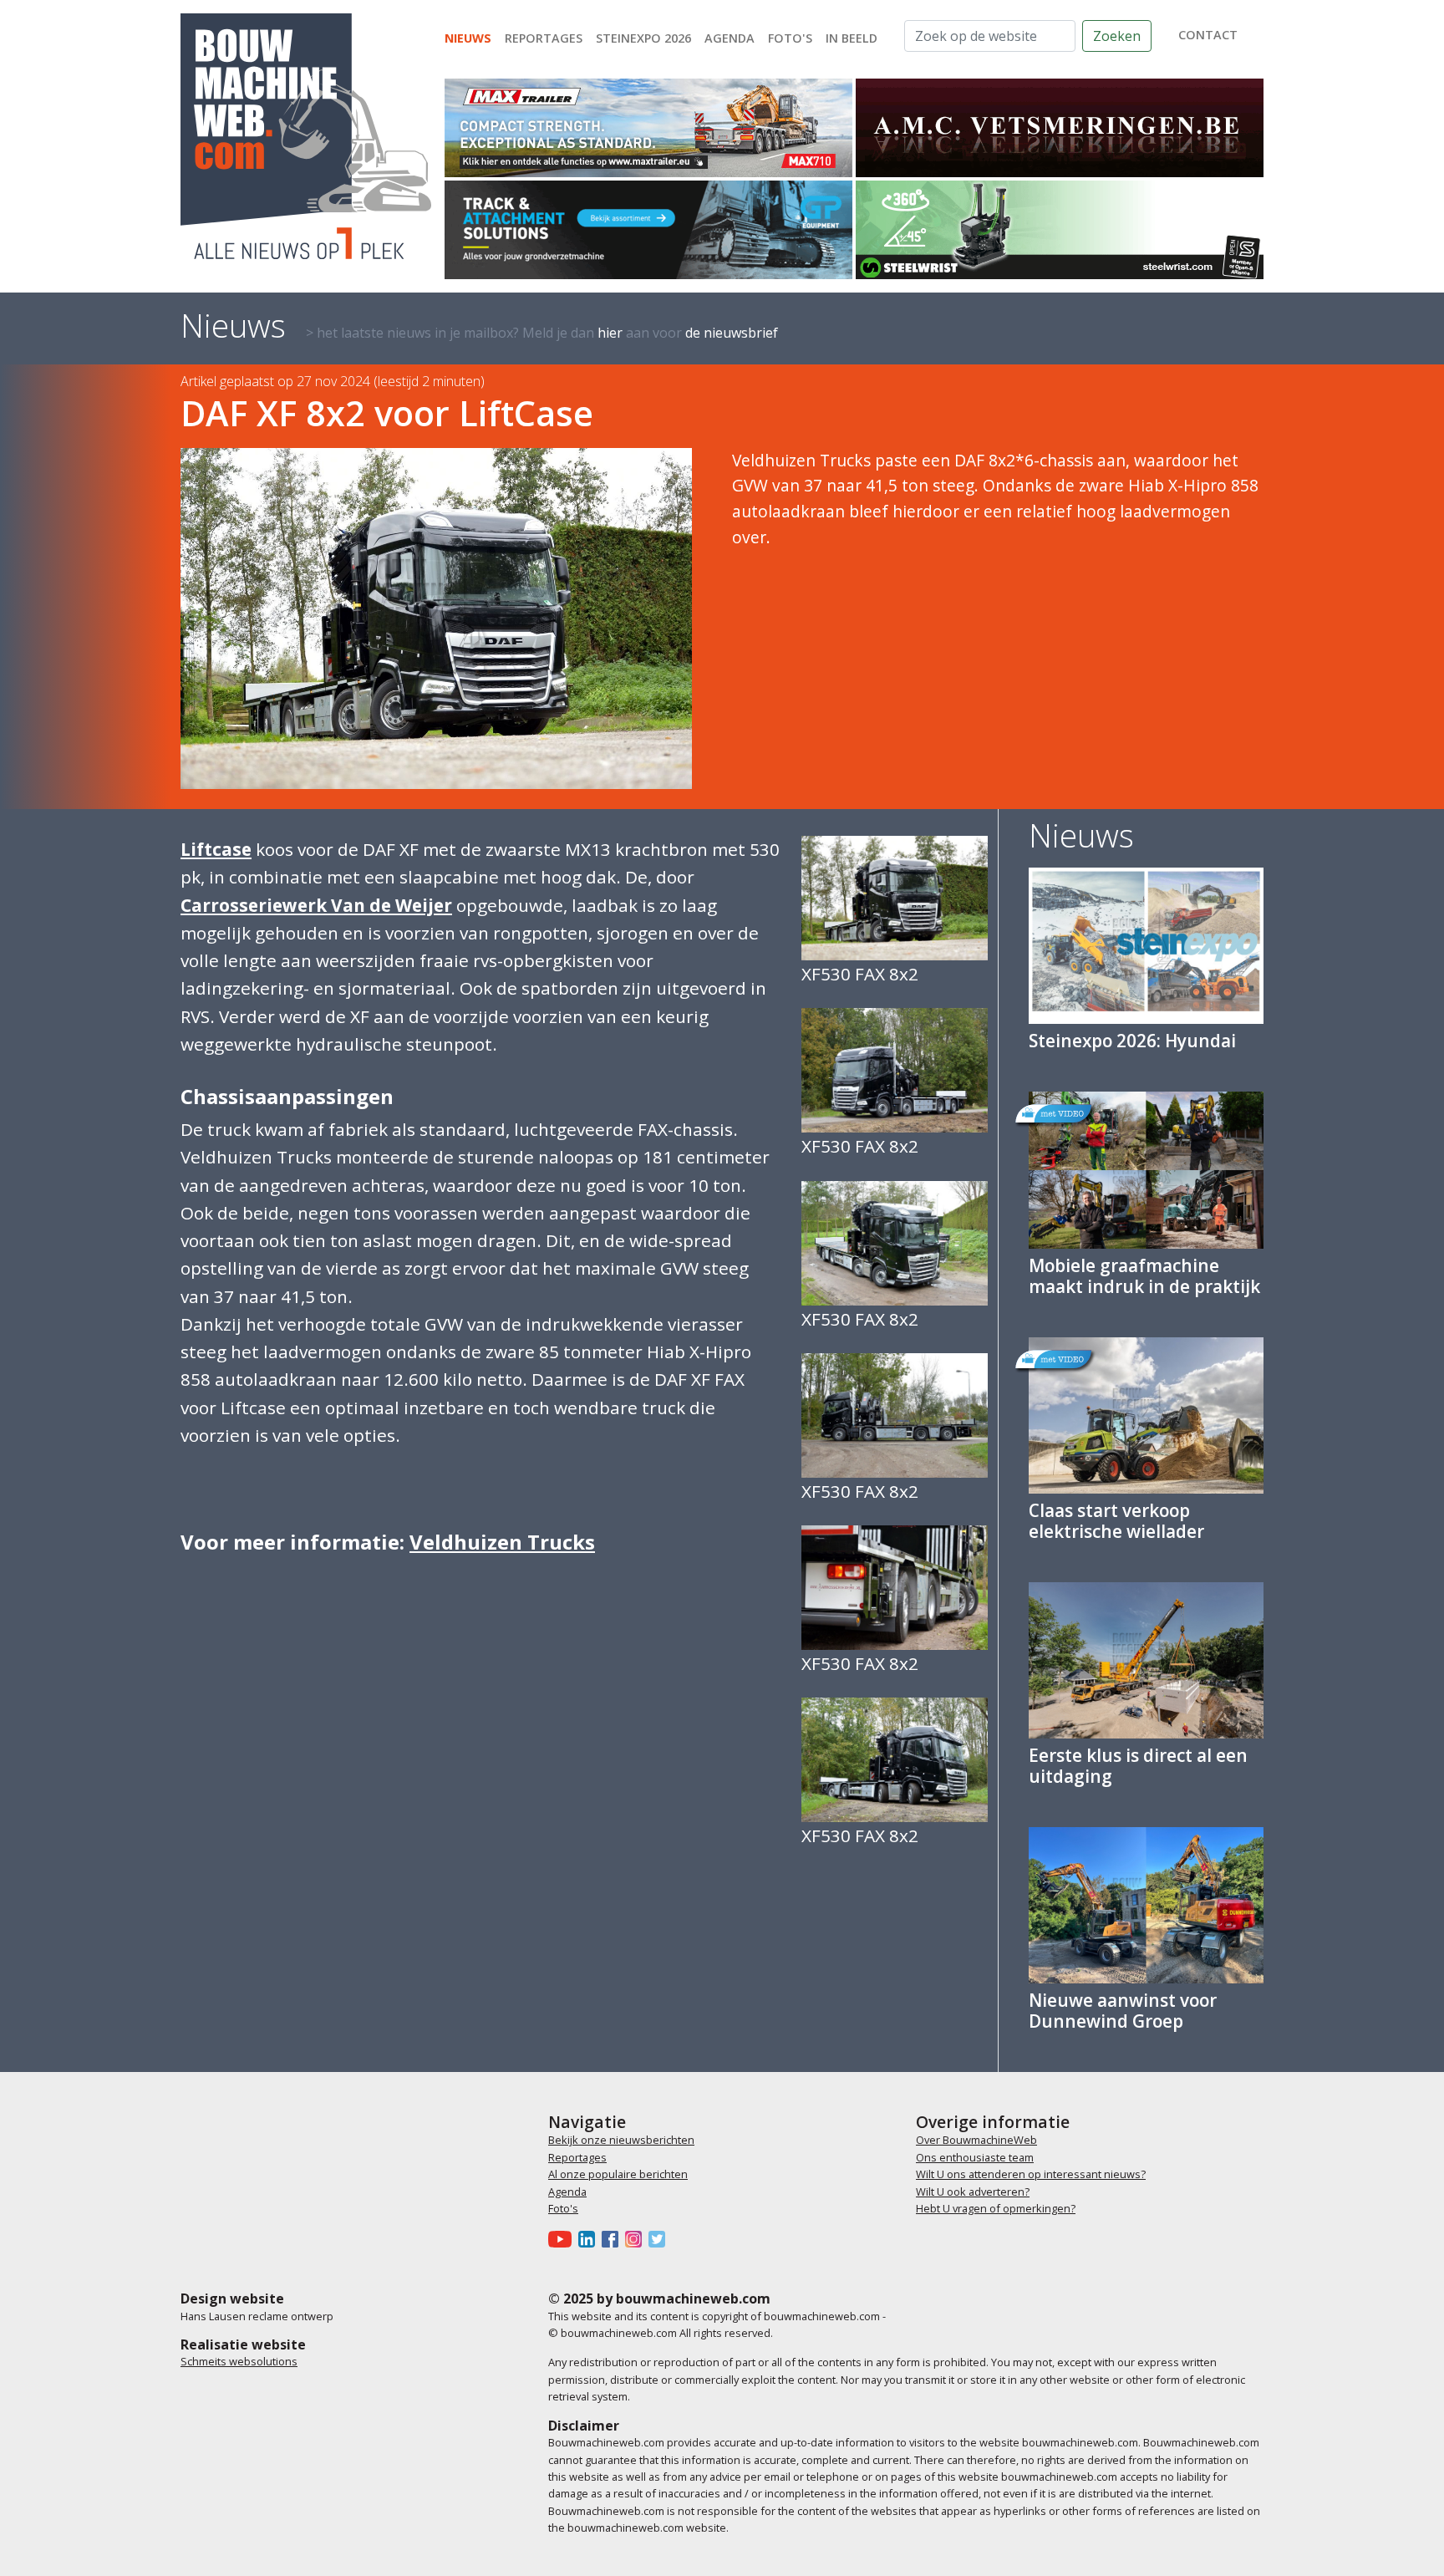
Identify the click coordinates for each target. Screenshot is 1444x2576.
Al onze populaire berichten (618, 2174)
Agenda (730, 38)
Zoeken (1117, 36)
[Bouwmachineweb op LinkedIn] (590, 2239)
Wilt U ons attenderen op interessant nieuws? (1031, 2174)
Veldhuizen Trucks (502, 1542)
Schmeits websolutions (239, 2361)
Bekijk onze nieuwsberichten (621, 2140)
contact (1208, 35)
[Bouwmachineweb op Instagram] (637, 2239)
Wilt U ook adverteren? (973, 2192)
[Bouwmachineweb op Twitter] (660, 2239)
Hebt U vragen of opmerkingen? (996, 2208)
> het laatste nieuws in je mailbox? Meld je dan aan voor (542, 333)
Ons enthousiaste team (975, 2157)
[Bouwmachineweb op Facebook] (613, 2239)
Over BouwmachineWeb (976, 2140)
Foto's (790, 38)
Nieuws (468, 38)
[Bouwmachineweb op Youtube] (563, 2239)
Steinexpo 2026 (643, 38)
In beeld (852, 38)
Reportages (544, 38)
